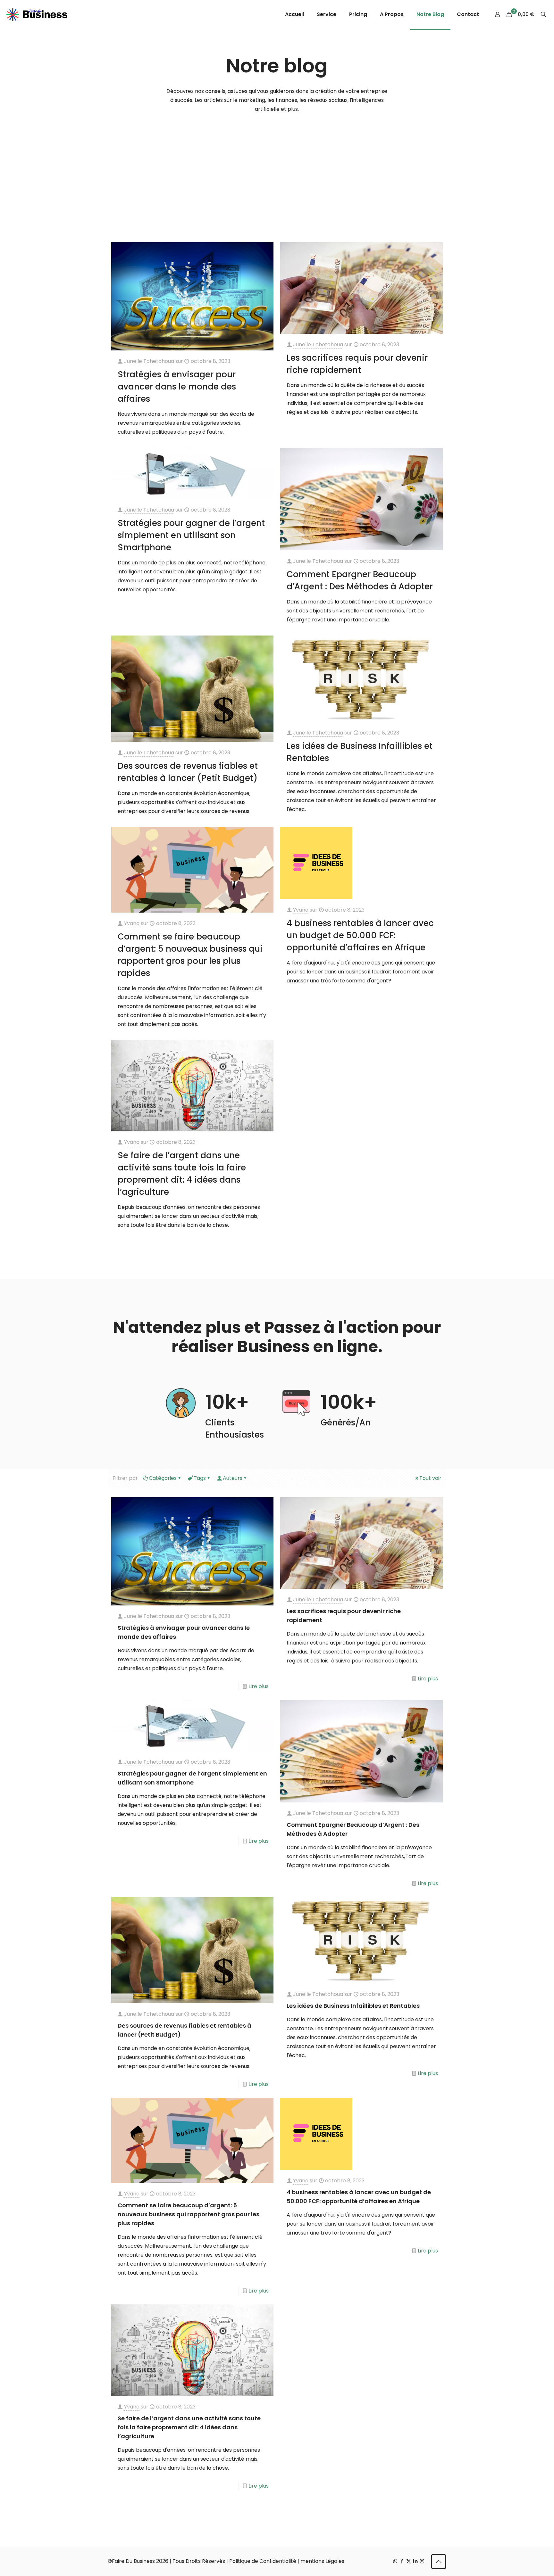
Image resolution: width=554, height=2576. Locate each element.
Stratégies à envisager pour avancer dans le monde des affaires (177, 387)
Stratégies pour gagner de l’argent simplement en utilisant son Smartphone (191, 535)
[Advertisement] (277, 179)
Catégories (163, 1478)
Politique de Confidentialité (263, 2561)
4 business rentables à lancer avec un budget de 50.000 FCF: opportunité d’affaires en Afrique (360, 935)
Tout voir (430, 1478)
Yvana (132, 923)
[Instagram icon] (422, 2561)
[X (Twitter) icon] (409, 2561)
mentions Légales (322, 2561)
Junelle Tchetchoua (149, 361)
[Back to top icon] (439, 2562)
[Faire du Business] (37, 14)
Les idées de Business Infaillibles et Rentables (353, 2006)
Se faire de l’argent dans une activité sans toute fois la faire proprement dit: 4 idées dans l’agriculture (189, 2427)
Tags (200, 1478)
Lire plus (259, 1686)
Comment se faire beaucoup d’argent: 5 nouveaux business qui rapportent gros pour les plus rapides (189, 2214)
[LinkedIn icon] (415, 2561)
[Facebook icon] (402, 2561)
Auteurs (233, 1478)
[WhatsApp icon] (395, 2561)
